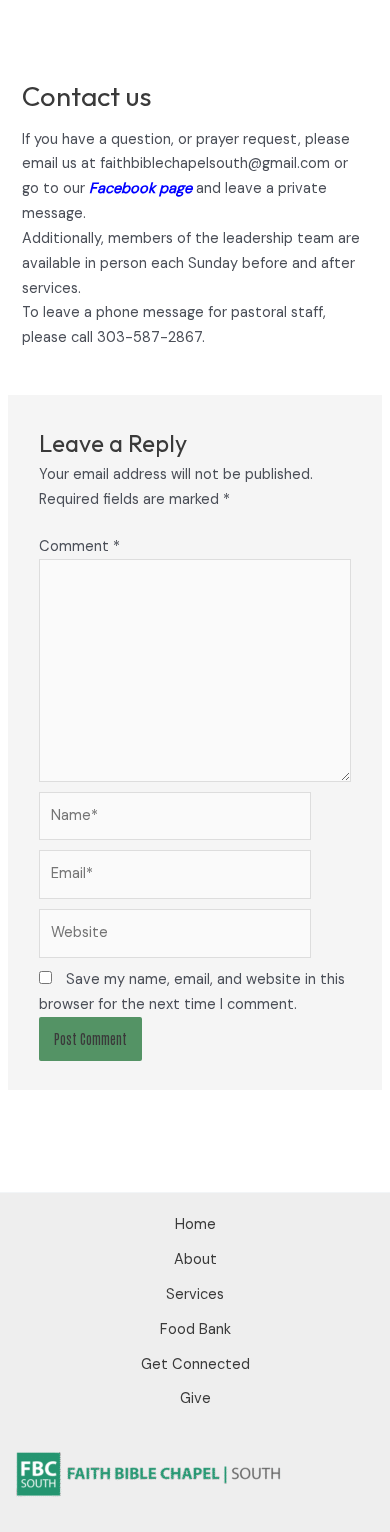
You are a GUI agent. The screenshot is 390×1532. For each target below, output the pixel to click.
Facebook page (140, 188)
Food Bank (195, 1329)
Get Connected (195, 1364)
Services (195, 1294)
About (195, 1259)
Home (195, 1224)
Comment (79, 546)
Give (195, 1398)
